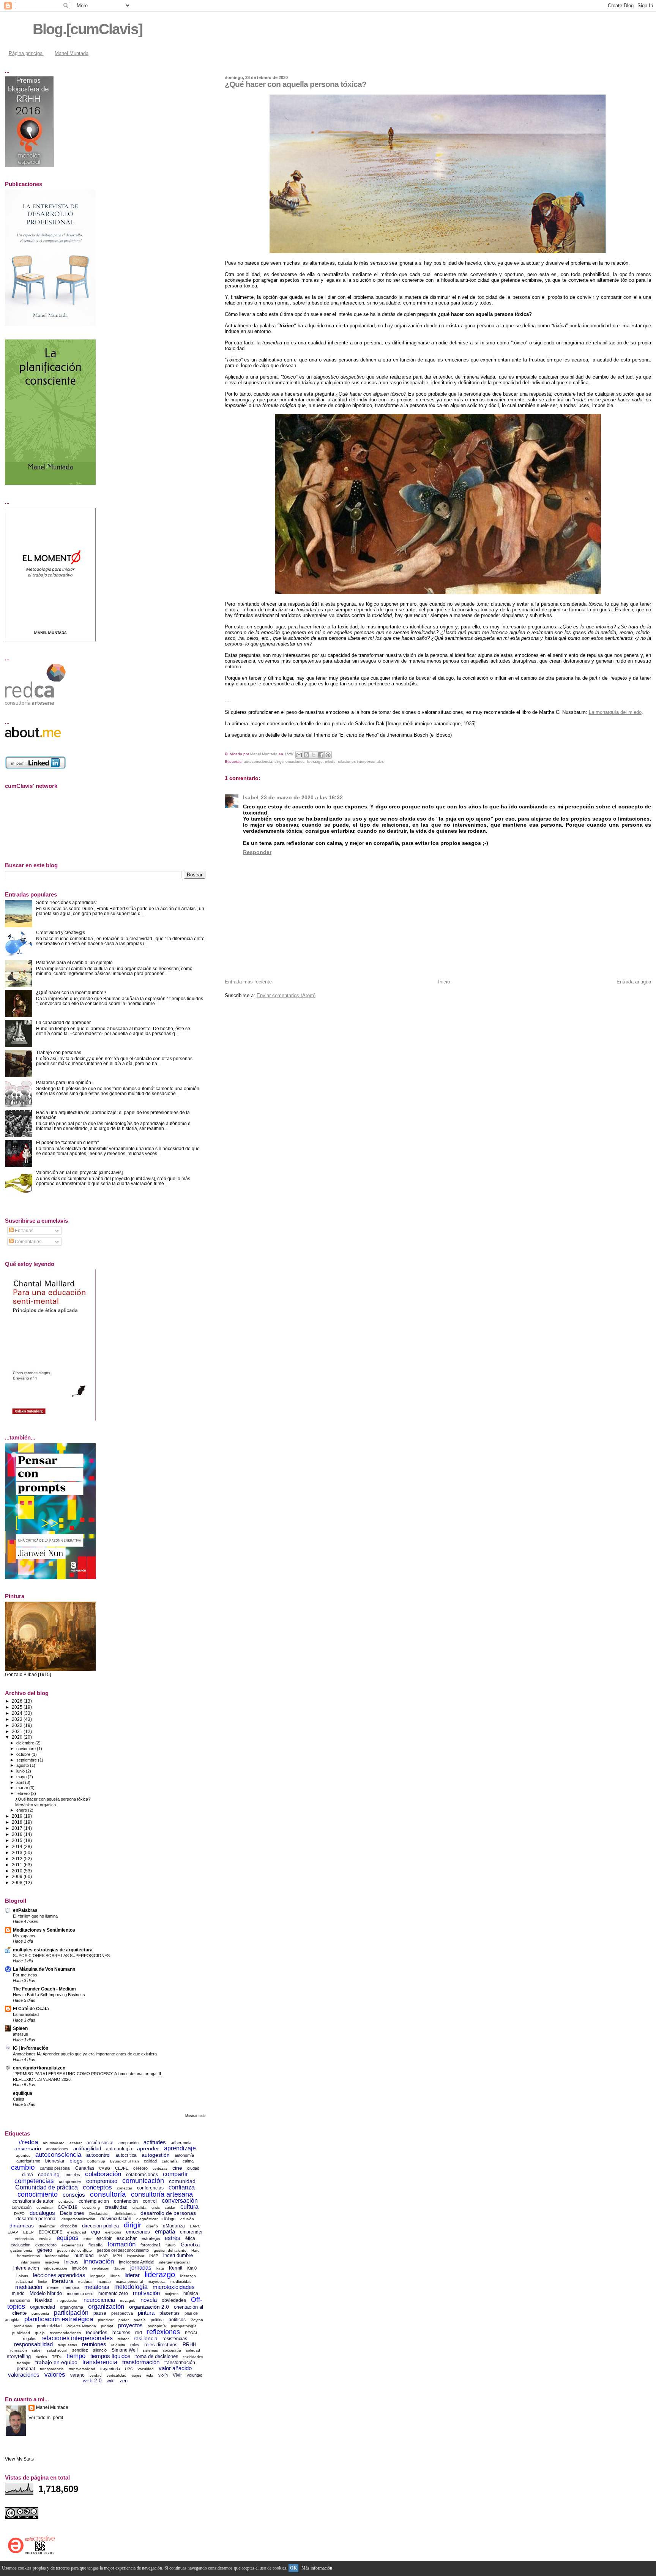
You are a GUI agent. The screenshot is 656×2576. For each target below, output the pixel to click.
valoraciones (24, 2375)
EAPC (195, 2226)
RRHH (189, 2345)
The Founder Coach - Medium (44, 1989)
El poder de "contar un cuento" (67, 1142)
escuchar (127, 2238)
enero (22, 1810)
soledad (193, 2350)
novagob (128, 2301)
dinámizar (47, 2226)
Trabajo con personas (59, 1052)
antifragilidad (87, 2149)
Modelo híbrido (46, 2293)
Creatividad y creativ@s (61, 932)
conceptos (97, 2187)
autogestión (156, 2155)
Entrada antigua (634, 982)
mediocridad (181, 2282)
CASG (105, 2168)
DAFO (19, 2214)
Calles (19, 2099)
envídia (45, 2239)
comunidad (182, 2181)
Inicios (71, 2262)
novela (149, 2300)
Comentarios (28, 1242)
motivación (146, 2293)
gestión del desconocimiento (123, 2250)
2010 (18, 1871)
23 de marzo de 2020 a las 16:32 (302, 797)
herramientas (28, 2256)
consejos (74, 2195)
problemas (23, 2326)
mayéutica (157, 2282)
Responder (257, 852)
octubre (24, 1754)
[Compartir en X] (314, 755)
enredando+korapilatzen (39, 2068)
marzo (23, 1788)
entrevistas (24, 2239)
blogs (76, 2161)
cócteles (72, 2175)
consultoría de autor (33, 2201)
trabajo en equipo (56, 2362)
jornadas (141, 2267)
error (88, 2239)
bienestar (55, 2161)
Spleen (20, 2028)
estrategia (151, 2238)
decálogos (42, 2213)
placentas (170, 2313)
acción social (100, 2143)
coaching (49, 2174)
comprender (70, 2181)
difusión (187, 2219)
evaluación (20, 2245)
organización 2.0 (149, 2307)
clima (28, 2175)
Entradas (24, 1231)
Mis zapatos (24, 1936)
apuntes (23, 2155)
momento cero (80, 2293)
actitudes (155, 2142)
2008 (18, 1882)
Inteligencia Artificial (136, 2262)
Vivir (177, 2375)
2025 (18, 1707)
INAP (154, 2256)
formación (121, 2244)
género (45, 2250)
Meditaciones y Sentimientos (44, 1930)
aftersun (20, 2034)
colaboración (103, 2174)
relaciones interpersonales (361, 762)
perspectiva (122, 2313)
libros (115, 2276)
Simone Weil (125, 2350)
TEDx (57, 2357)
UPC (129, 2369)
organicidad (43, 2307)
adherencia (181, 2143)
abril (21, 1782)
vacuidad (146, 2369)
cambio (23, 2167)
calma (188, 2161)
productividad (49, 2326)
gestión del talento (170, 2250)
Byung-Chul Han (125, 2161)
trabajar (24, 2363)
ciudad (193, 2168)
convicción (22, 2207)
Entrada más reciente (248, 982)
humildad (84, 2256)
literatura (63, 2281)
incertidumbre (178, 2255)
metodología (131, 2287)
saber (37, 2350)
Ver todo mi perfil (46, 2418)
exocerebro (46, 2245)
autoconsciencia (258, 762)
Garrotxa (190, 2245)
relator (123, 2339)
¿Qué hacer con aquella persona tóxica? (53, 1799)
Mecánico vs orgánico (35, 1805)
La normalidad (26, 2014)
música (191, 2293)
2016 (18, 1834)
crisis (156, 2207)
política (157, 2320)
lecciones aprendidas (59, 2275)
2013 (18, 1852)
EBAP (13, 2232)
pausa (100, 2313)
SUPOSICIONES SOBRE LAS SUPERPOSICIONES (61, 1956)
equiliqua (23, 2093)
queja (40, 2333)
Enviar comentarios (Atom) (286, 995)
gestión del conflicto (74, 2250)
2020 (18, 1737)
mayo (22, 1777)
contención (126, 2201)
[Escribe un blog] (306, 755)
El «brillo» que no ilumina (35, 1916)
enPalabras (25, 1910)
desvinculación (116, 2219)
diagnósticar (147, 2219)
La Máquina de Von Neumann (44, 1969)
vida (150, 2375)
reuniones (94, 2344)
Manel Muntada (72, 53)
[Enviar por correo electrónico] (299, 755)
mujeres (172, 2294)
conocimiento (38, 2194)
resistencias (175, 2339)
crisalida (140, 2207)
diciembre (26, 1743)
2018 (18, 1822)
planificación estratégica (59, 2319)
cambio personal (55, 2168)
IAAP (103, 2256)
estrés (173, 2238)
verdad (96, 2375)
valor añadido (175, 2368)
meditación (29, 2287)
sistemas (150, 2350)
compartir (175, 2174)
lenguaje (98, 2276)
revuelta (118, 2345)
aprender (148, 2148)
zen (124, 2381)
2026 (18, 1701)
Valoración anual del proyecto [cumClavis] (79, 1172)
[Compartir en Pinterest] (328, 755)
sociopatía (172, 2350)
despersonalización (78, 2219)
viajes (136, 2375)
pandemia (40, 2313)
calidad (150, 2161)
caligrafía (170, 2161)
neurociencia (99, 2300)
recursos (121, 2333)
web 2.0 (92, 2380)
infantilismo (31, 2262)
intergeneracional (174, 2262)
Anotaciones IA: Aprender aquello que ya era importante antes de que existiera (85, 2054)
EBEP (28, 2232)
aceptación (129, 2143)
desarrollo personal (36, 2219)
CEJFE (122, 2168)
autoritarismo (28, 2161)
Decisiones (72, 2213)
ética (190, 2238)
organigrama (72, 2307)
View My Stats (19, 2459)
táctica (41, 2357)
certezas (160, 2168)
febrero (24, 1793)
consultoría (108, 2194)
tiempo (76, 2356)
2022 (18, 1725)
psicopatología (184, 2326)
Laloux (22, 2276)
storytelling (19, 2356)
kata (160, 2268)
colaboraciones (142, 2175)
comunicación (143, 2181)
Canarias (85, 2168)
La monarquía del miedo (615, 712)
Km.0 (192, 2268)
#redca (28, 2142)
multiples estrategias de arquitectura (53, 1950)
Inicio (444, 982)
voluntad (195, 2375)
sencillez (80, 2350)
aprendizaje (180, 2148)
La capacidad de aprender (63, 1022)
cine (177, 2168)
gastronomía (21, 2250)
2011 (18, 1865)
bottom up (96, 2161)
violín (163, 2375)
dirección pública (100, 2226)
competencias (34, 2181)
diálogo (169, 2219)
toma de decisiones (157, 2356)
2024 (18, 1713)
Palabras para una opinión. (64, 1082)
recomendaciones (65, 2333)
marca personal (129, 2282)
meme (53, 2287)
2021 (18, 1731)
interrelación (26, 2268)
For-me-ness (25, 1975)
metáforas (97, 2287)
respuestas (67, 2345)
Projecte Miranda (81, 2326)
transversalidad (82, 2369)
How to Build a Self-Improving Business (49, 1995)
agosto (23, 1765)
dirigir (279, 762)
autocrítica (126, 2155)
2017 (18, 1828)
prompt (107, 2326)
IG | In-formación (31, 2048)
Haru (196, 2250)
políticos (177, 2320)
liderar (132, 2275)
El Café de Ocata (31, 2009)
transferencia (100, 2362)
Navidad (44, 2300)
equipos (68, 2238)
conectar (125, 2188)
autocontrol (98, 2155)
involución (101, 2268)
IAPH (117, 2256)
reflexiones (163, 2332)
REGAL (192, 2333)
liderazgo (315, 762)
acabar (76, 2143)
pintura (146, 2313)
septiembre (27, 1760)
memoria (71, 2287)
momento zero (113, 2293)
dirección (69, 2226)
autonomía (184, 2155)
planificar (106, 2320)
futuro (171, 2245)
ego (96, 2232)
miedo (330, 762)
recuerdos (97, 2332)
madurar (85, 2282)
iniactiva (52, 2262)
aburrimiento (54, 2143)
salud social (57, 2350)
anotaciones (57, 2149)
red (139, 2333)
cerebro (140, 2168)
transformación (141, 2362)
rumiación (19, 2350)
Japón (120, 2268)
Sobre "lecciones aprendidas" (67, 902)
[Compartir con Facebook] (321, 755)
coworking (91, 2207)
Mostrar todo (195, 2116)
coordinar (45, 2207)
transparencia (52, 2369)
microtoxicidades (174, 2287)
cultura (189, 2207)
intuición (80, 2268)
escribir (104, 2238)
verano (77, 2375)
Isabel (251, 797)
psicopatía (157, 2326)
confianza (182, 2187)
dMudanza (174, 2226)
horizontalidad (57, 2256)
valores (55, 2375)
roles (135, 2345)
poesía (140, 2320)
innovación (99, 2261)
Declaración (99, 2214)
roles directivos (161, 2345)
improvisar (136, 2256)
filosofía (95, 2245)
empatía (165, 2231)
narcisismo (20, 2300)
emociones (295, 762)
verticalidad (117, 2375)
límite (43, 2282)
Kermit (176, 2268)
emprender (191, 2232)
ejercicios (113, 2232)
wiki (111, 2381)
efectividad (77, 2232)
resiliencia (146, 2338)
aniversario (28, 2148)
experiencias (73, 2245)
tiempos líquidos (110, 2356)
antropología (119, 2149)
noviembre (27, 1749)
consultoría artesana (162, 2194)
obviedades (174, 2300)
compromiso (102, 2181)
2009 (18, 1876)
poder (124, 2320)
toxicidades (193, 2357)
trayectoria (110, 2369)
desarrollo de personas (168, 2213)
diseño (152, 2226)
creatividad (116, 2207)
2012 (18, 1859)
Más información (317, 2568)
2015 (18, 1840)
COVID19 (68, 2207)
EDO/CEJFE (50, 2232)
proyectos (130, 2325)
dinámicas (22, 2226)
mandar (104, 2282)
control (150, 2201)
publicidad (21, 2333)
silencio (100, 2350)
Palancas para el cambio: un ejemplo (74, 962)
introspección (56, 2268)
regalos (30, 2339)
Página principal (26, 53)
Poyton (197, 2320)
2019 (18, 1816)
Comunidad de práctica (47, 2187)
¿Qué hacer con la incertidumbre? (71, 992)
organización (106, 2307)
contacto (66, 2201)
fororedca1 (151, 2245)
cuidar (170, 2207)
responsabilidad (33, 2344)
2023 (18, 1719)
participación (71, 2313)
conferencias (150, 2188)
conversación (180, 2201)
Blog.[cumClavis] (88, 29)
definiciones (125, 2214)
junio (21, 1771)
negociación (68, 2301)
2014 (18, 1846)
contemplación (94, 2201)
